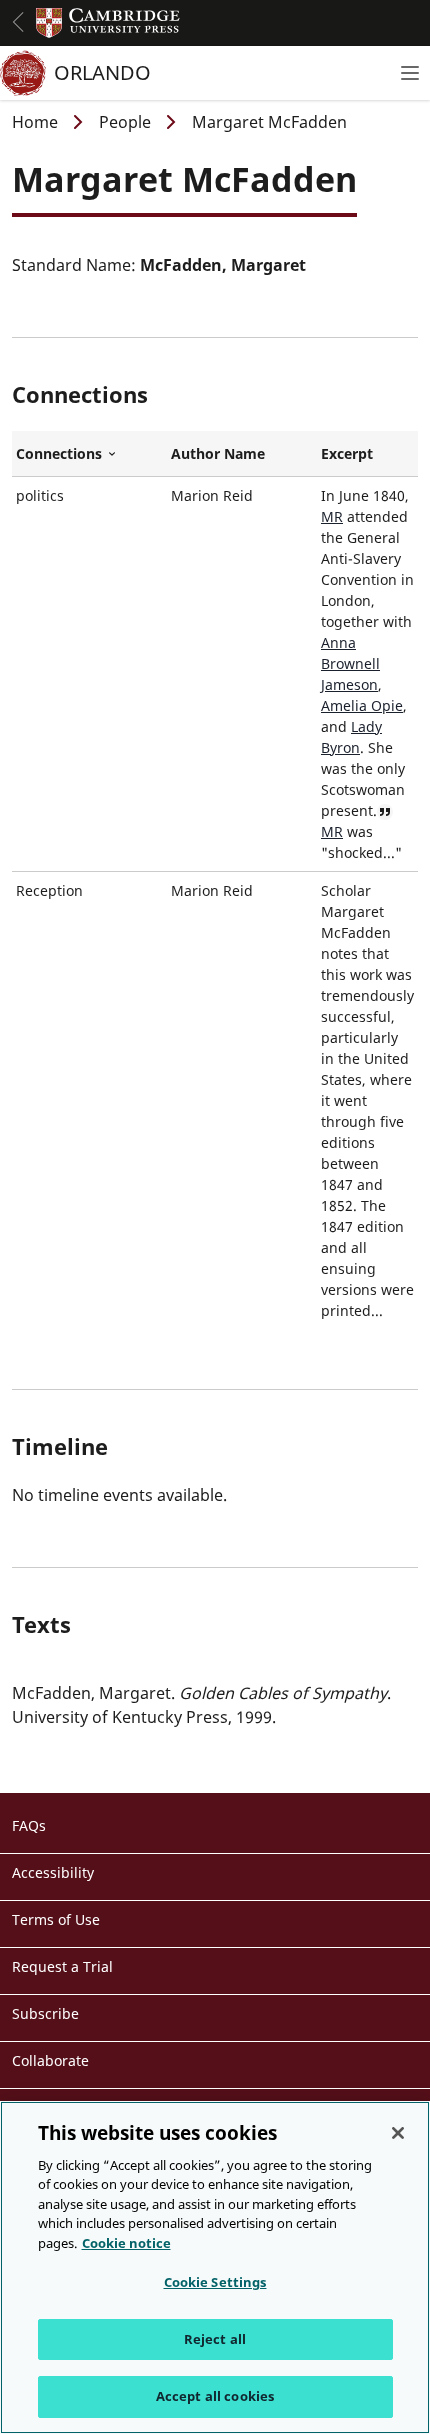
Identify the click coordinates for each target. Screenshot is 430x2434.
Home (35, 122)
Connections (89, 454)
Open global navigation (18, 22)
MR (332, 516)
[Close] (398, 2133)
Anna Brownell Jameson (350, 663)
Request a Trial (62, 1966)
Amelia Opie (362, 705)
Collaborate (50, 2060)
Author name (218, 453)
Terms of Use (56, 1919)
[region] (215, 2267)
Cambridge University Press (108, 23)
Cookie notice (126, 2243)
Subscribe (45, 2013)
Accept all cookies (215, 2396)
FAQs (29, 1825)
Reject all (215, 2339)
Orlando (102, 72)
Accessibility (53, 1872)
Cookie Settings (215, 2282)
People (125, 122)
